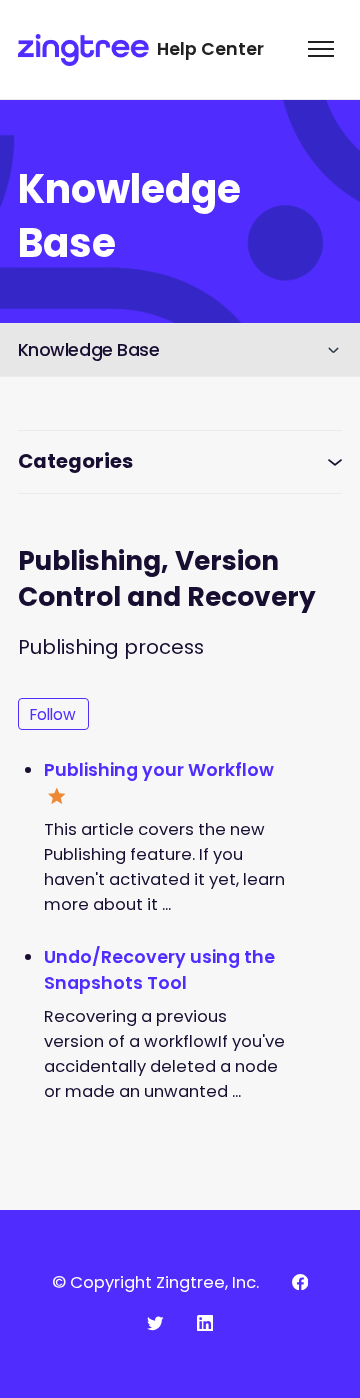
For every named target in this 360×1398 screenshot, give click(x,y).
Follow (53, 714)
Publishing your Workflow (159, 770)
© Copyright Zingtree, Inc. (155, 1282)
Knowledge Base (89, 350)
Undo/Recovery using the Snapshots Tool (159, 970)
